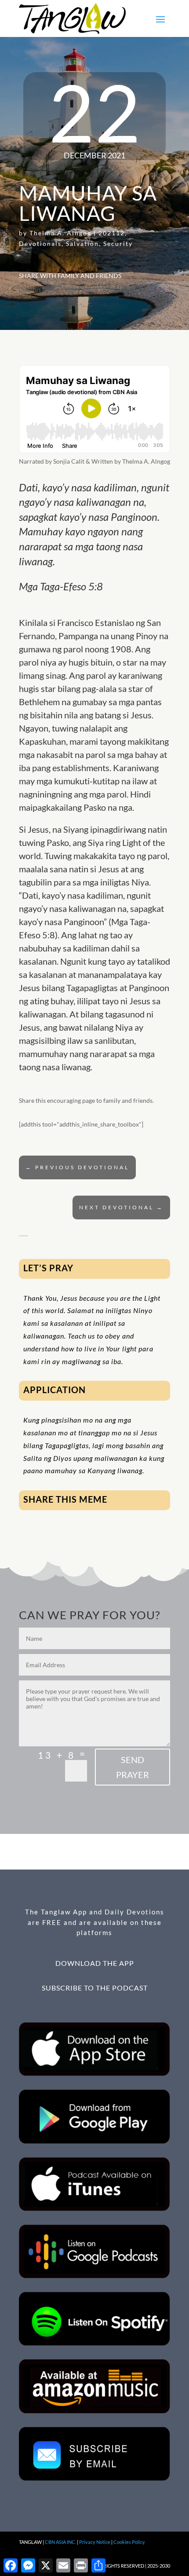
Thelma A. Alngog (60, 233)
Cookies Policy (129, 2542)
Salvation (82, 243)
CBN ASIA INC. (60, 2542)
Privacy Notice (95, 2542)
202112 (112, 233)
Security (118, 243)
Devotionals (40, 243)
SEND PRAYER (133, 1767)
